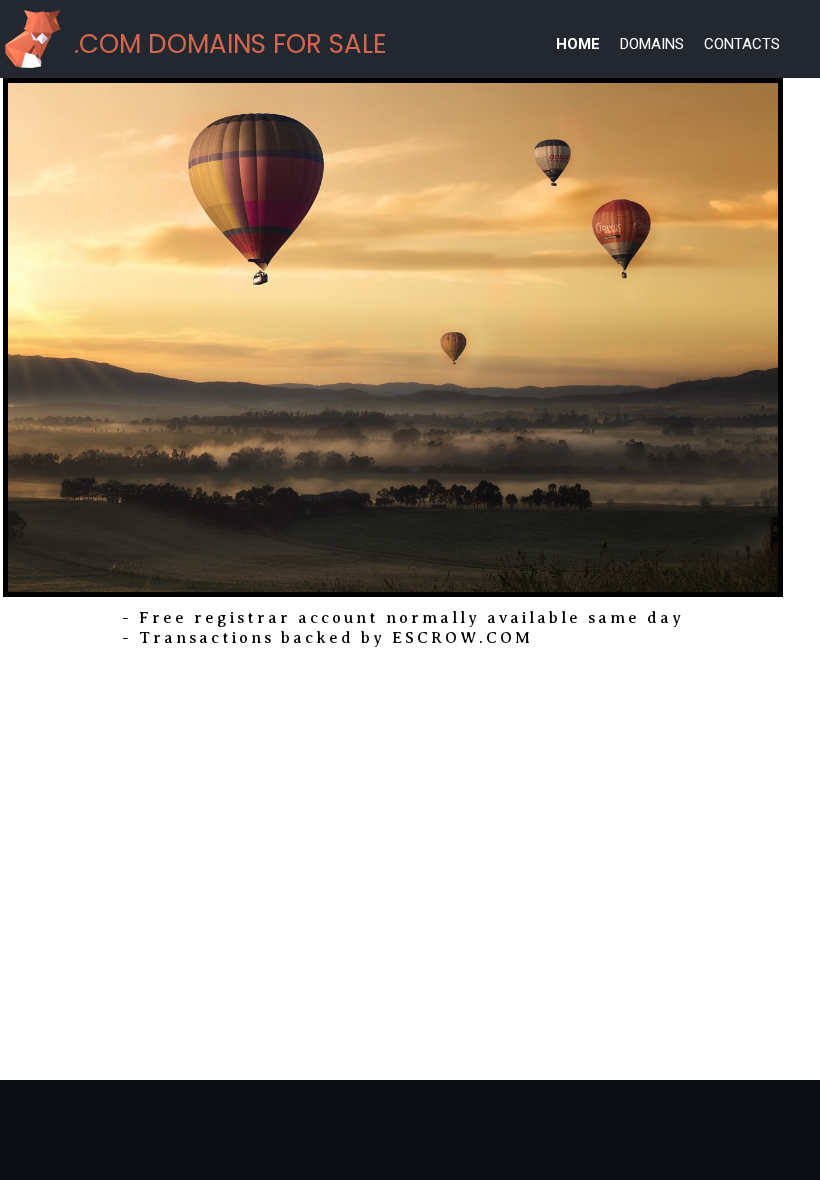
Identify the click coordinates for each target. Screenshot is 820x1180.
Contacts (742, 44)
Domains (652, 44)
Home (578, 44)
